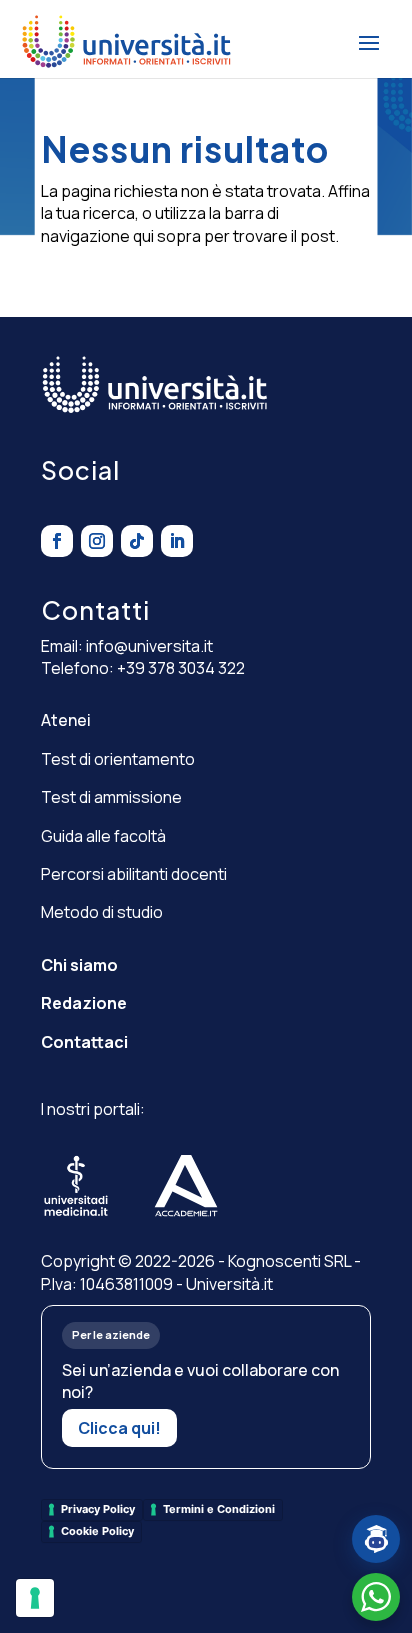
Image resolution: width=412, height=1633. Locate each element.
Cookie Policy (97, 1531)
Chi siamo (79, 965)
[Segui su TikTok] (137, 541)
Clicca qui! (119, 1428)
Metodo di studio (102, 912)
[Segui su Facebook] (57, 541)
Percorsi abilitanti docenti (134, 874)
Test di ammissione (111, 797)
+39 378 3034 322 (181, 668)
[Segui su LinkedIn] (177, 541)
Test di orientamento (118, 759)
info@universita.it (149, 646)
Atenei (66, 720)
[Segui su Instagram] (97, 541)
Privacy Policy (98, 1509)
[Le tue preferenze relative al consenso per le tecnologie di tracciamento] (35, 1598)
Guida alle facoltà (103, 836)
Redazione (84, 1003)
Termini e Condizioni (219, 1509)
